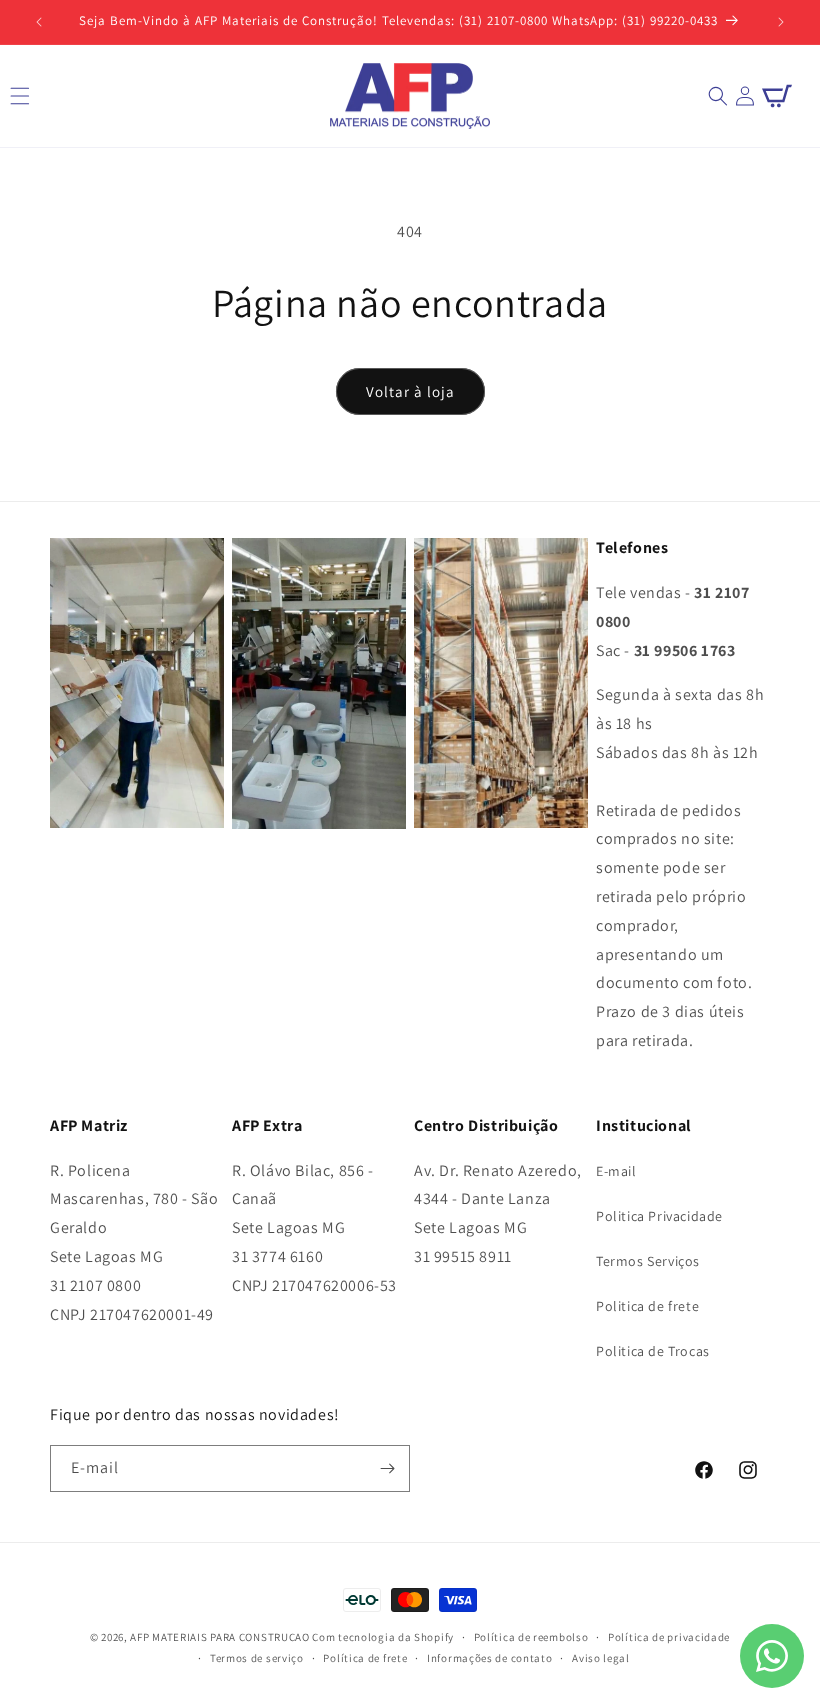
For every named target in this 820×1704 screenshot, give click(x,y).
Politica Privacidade (659, 1216)
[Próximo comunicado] (781, 22)
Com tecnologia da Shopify (383, 1637)
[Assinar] (387, 1468)
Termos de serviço (257, 1658)
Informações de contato (489, 1658)
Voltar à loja (410, 391)
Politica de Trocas (653, 1351)
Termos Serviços (648, 1261)
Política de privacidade (669, 1637)
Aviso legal (601, 1658)
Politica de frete (647, 1306)
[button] (718, 96)
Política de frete (365, 1658)
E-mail (616, 1171)
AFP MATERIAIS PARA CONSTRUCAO (219, 1637)
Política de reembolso (531, 1637)
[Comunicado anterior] (39, 22)
